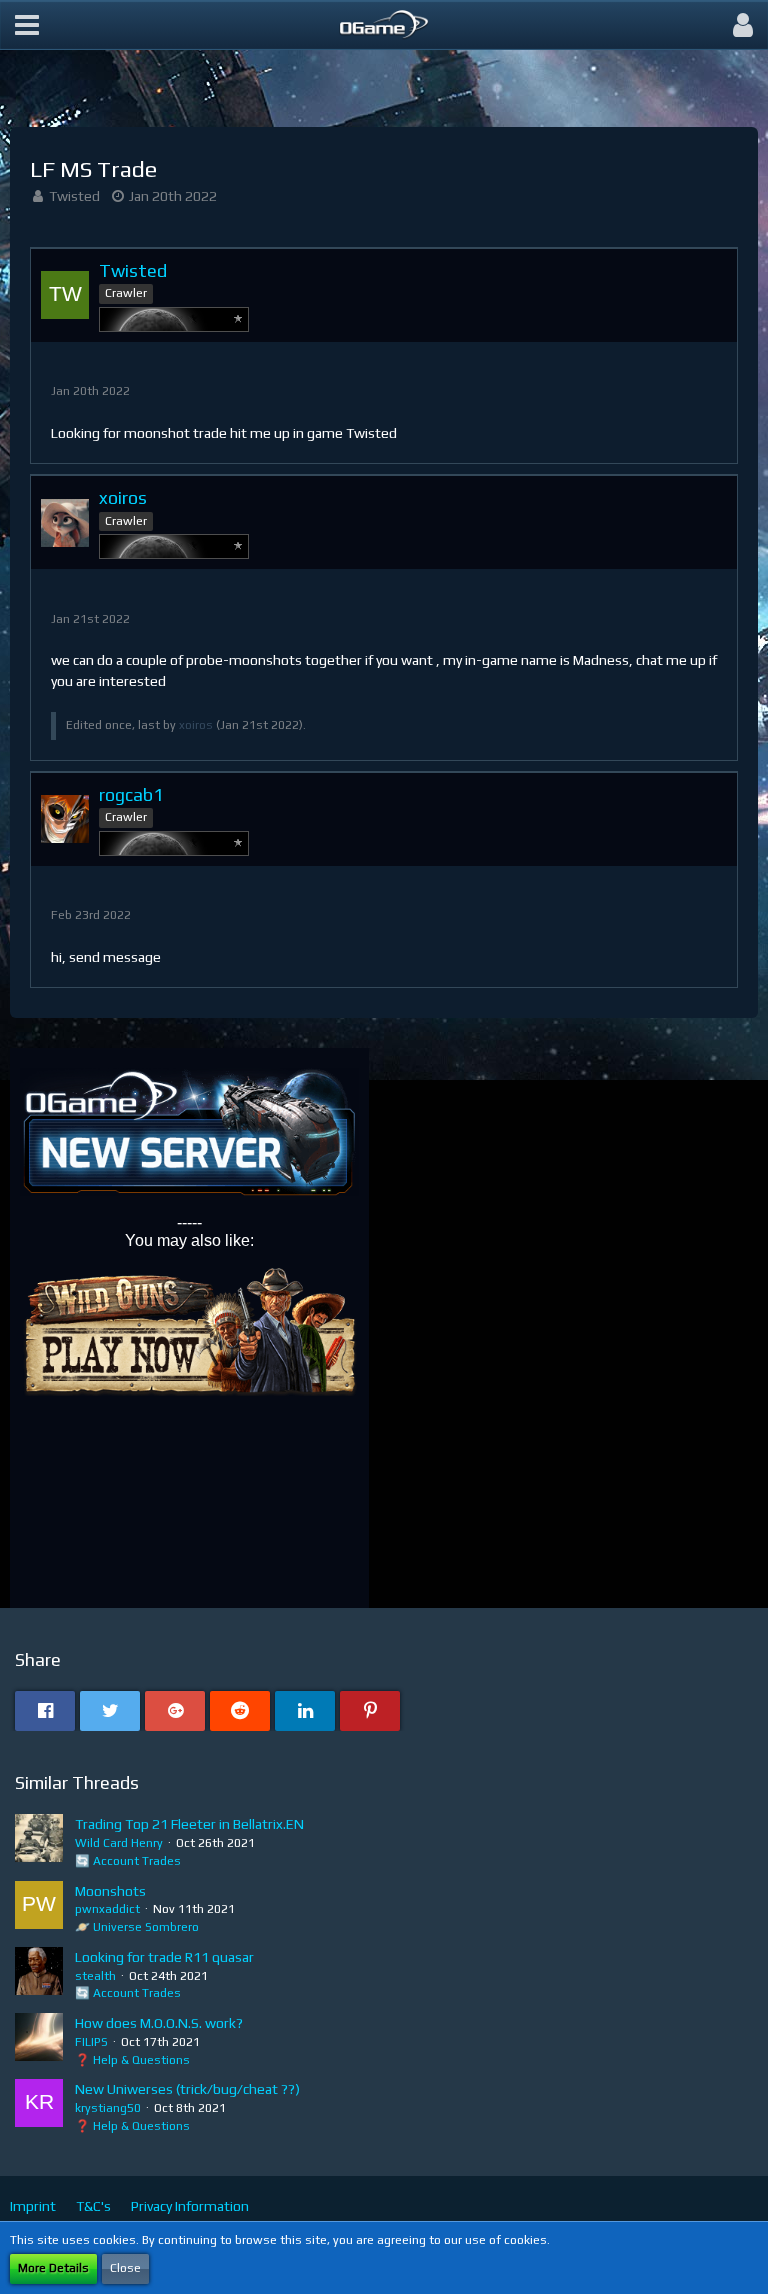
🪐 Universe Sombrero (137, 1927)
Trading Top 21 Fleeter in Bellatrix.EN (189, 1824)
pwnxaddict (107, 1909)
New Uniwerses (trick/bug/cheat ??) (187, 2089)
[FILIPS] (39, 2041)
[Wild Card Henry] (39, 1842)
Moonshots (110, 1891)
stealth (95, 1976)
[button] (27, 25)
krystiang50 (108, 2108)
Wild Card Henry (119, 1843)
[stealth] (39, 1975)
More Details (53, 2268)
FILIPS (91, 2042)
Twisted (74, 196)
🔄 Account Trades (128, 1861)
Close (125, 2268)
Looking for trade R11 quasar (164, 1957)
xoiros (196, 725)
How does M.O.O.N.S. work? (159, 2023)
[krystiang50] (39, 2107)
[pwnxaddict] (39, 1909)
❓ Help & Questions (132, 2060)
